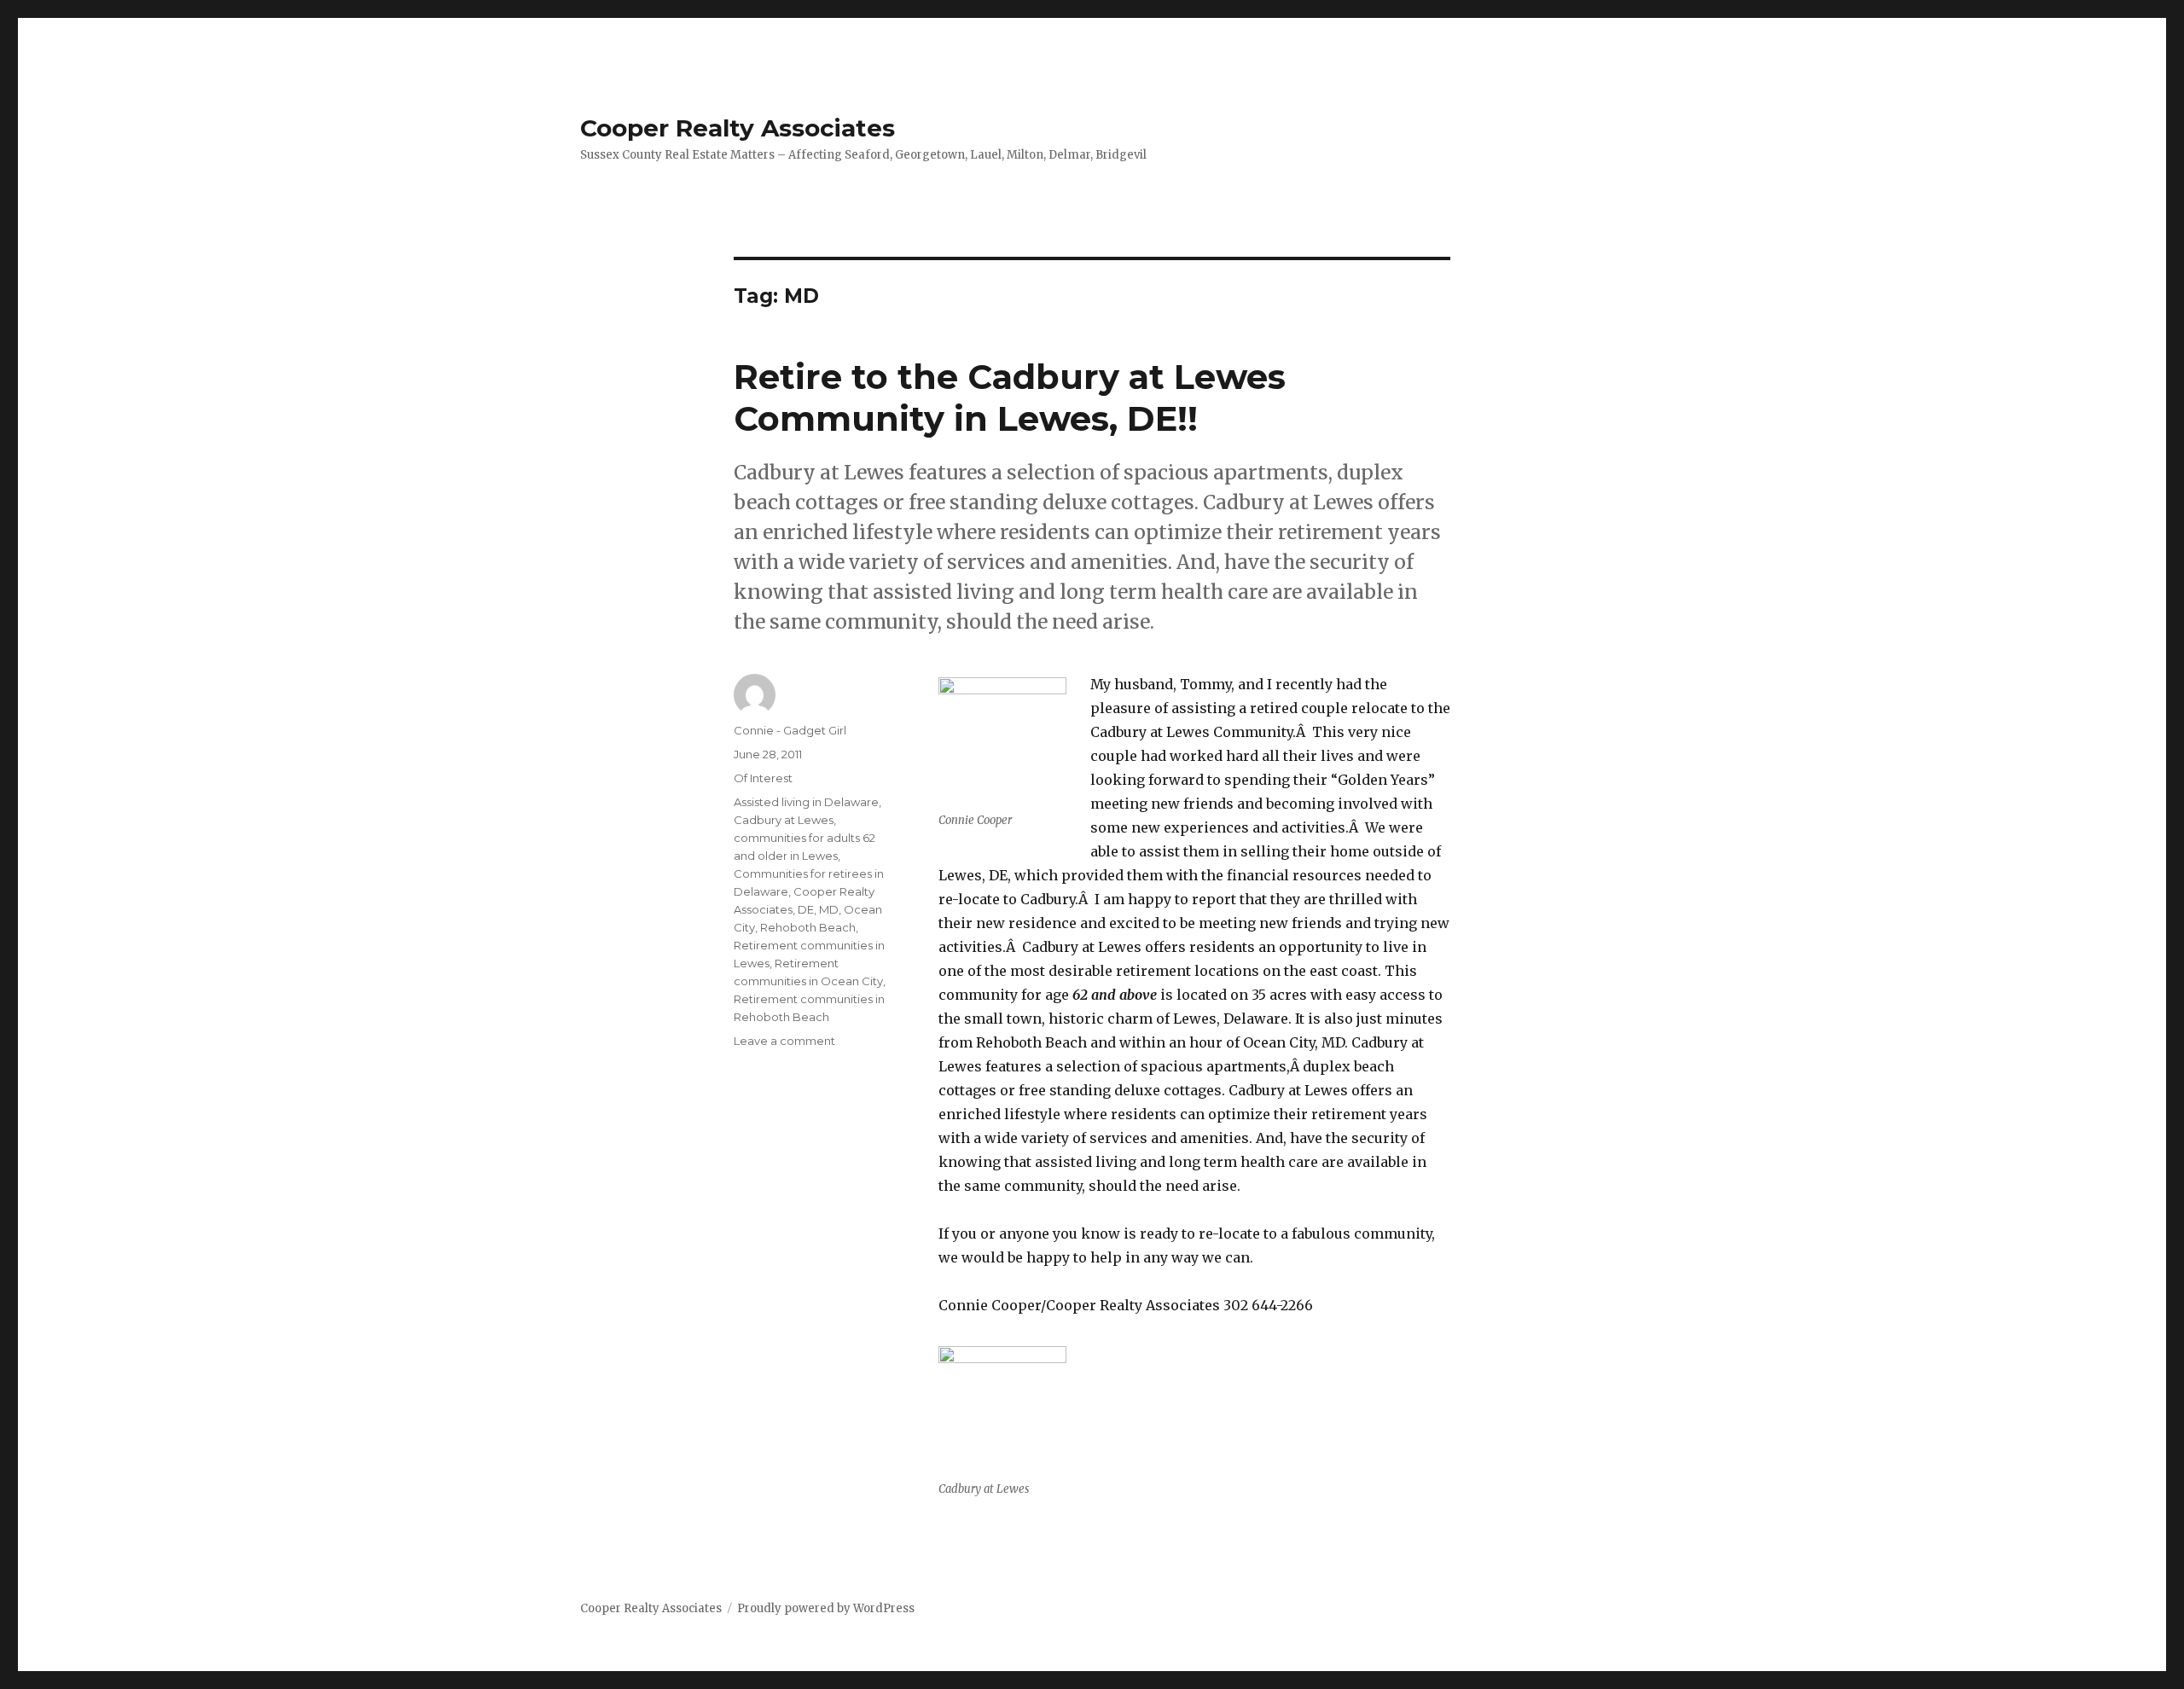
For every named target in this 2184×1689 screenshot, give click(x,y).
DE (806, 909)
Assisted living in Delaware (806, 802)
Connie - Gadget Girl (790, 730)
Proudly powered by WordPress (826, 1608)
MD (829, 909)
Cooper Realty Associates (738, 128)
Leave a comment (784, 1041)
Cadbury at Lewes (784, 820)
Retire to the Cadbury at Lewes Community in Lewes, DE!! (1010, 398)
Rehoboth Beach (808, 927)
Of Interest (763, 778)
